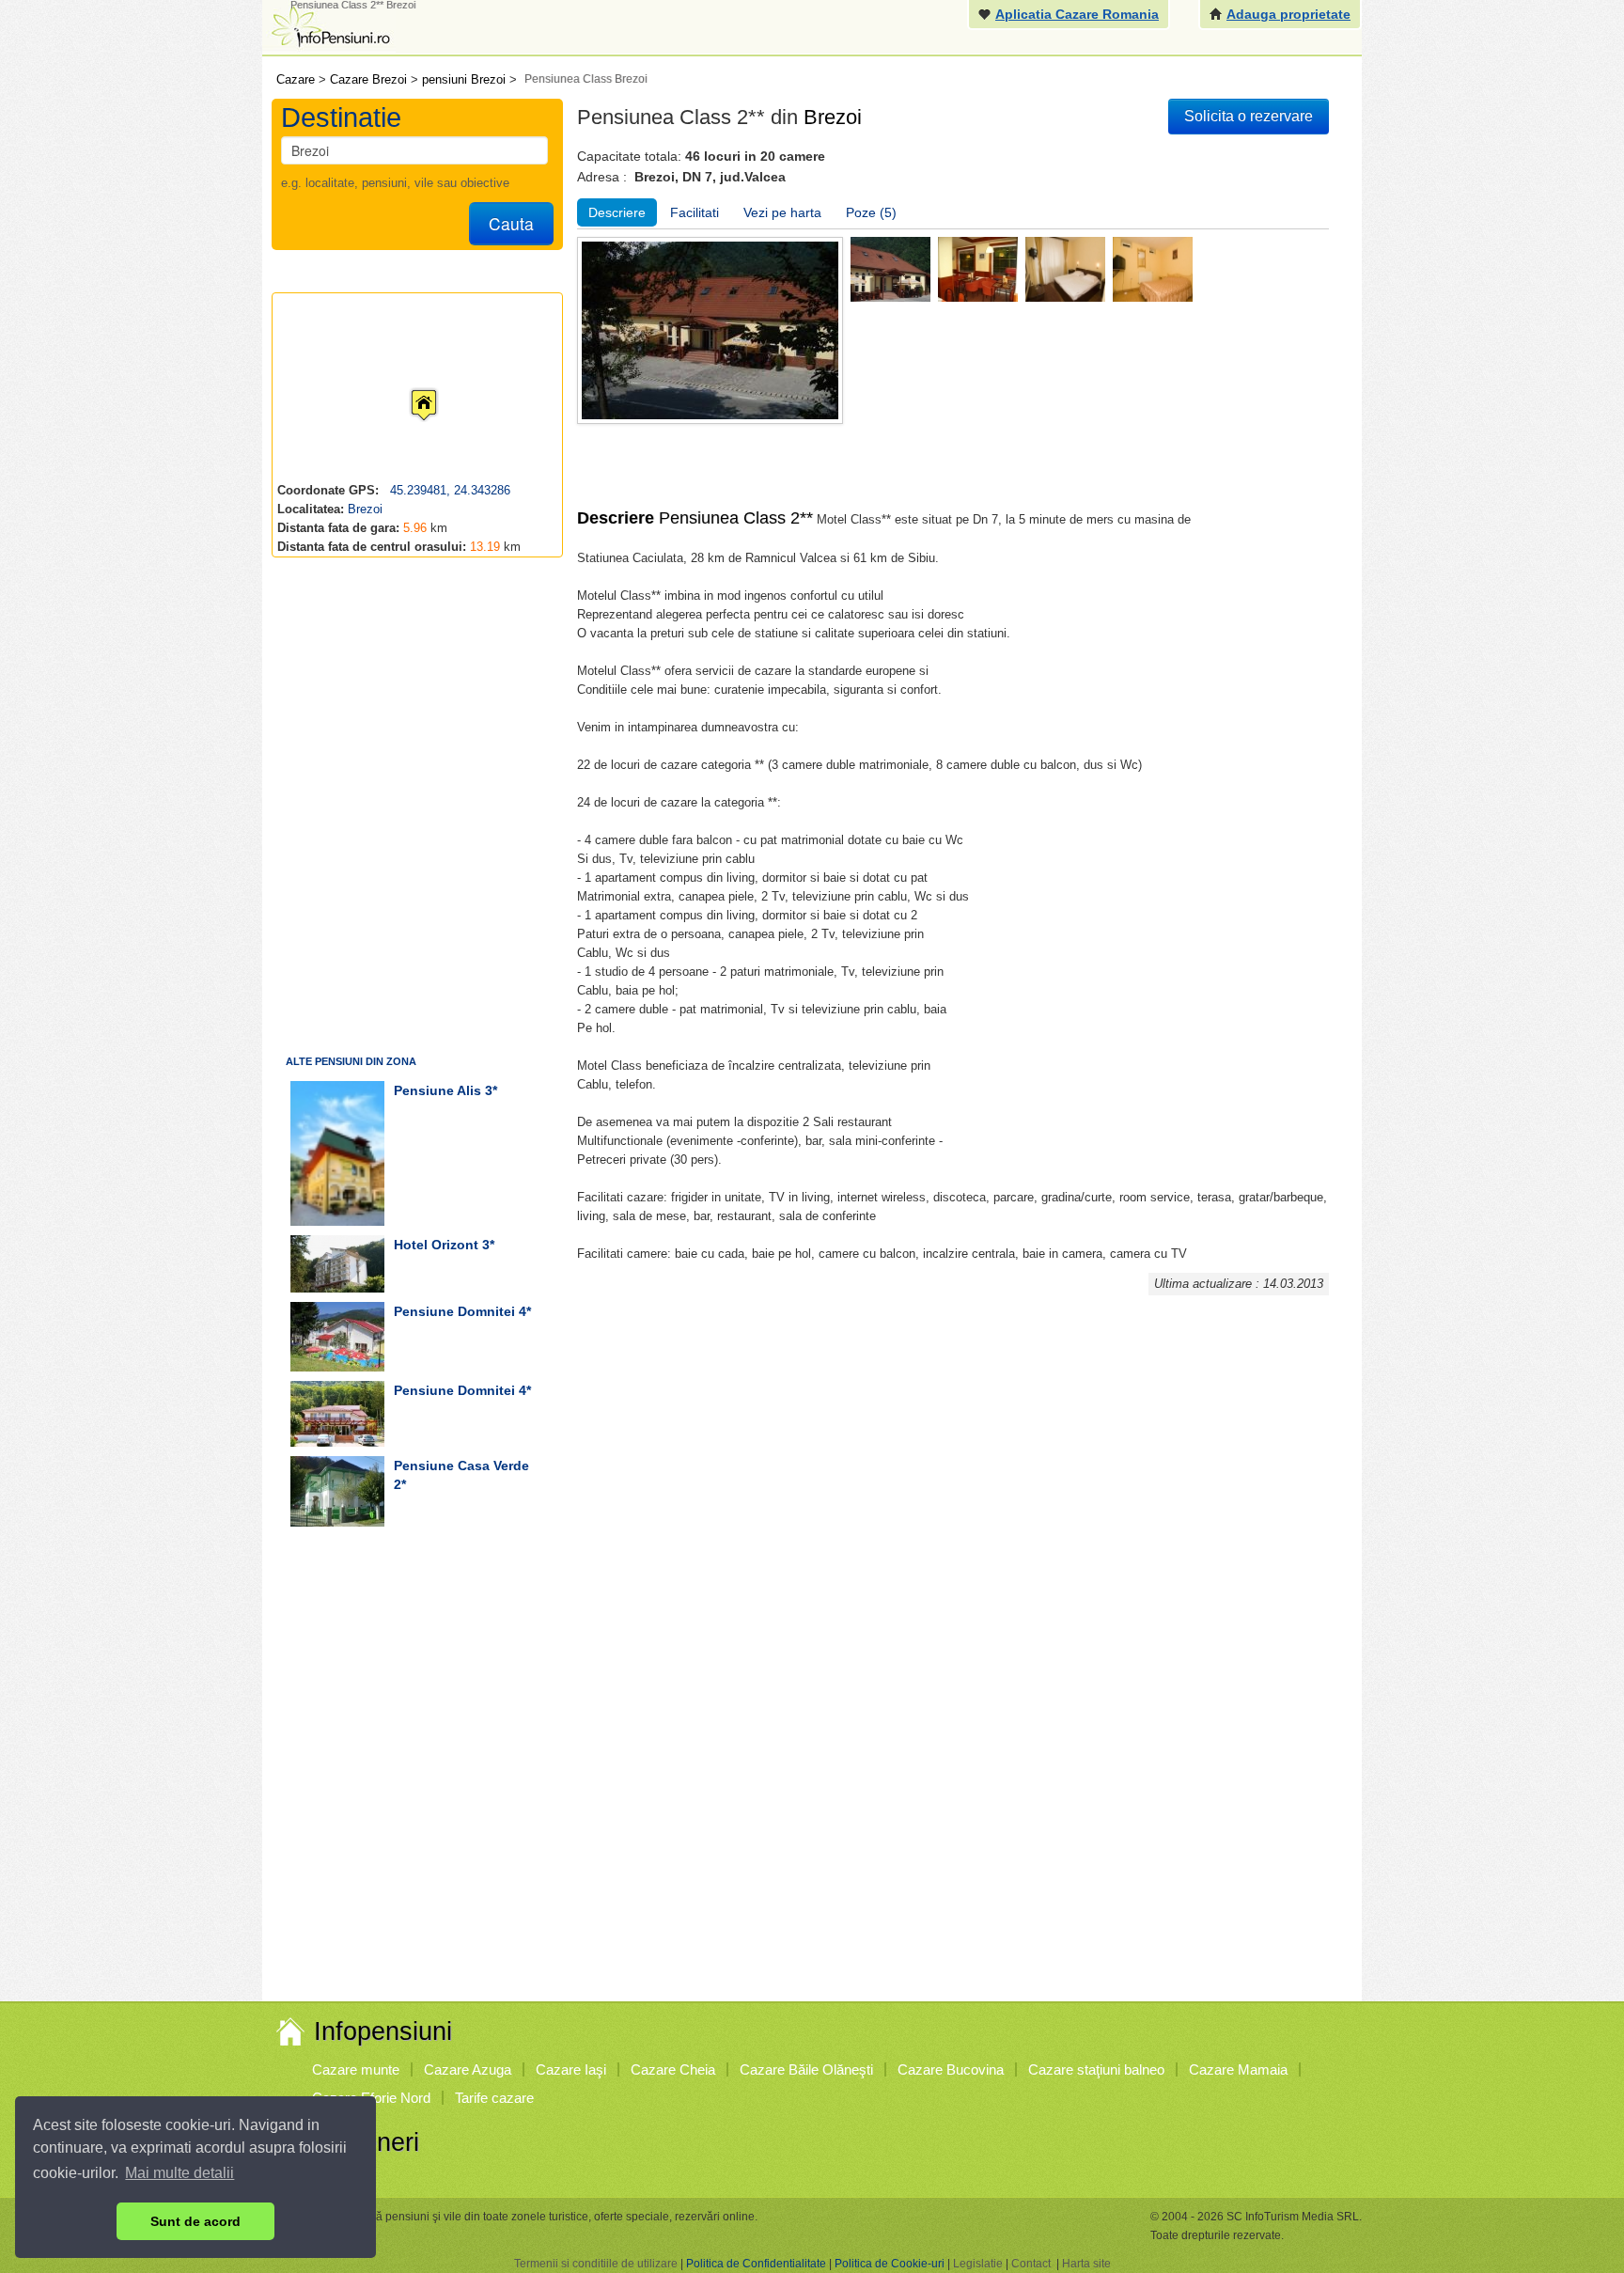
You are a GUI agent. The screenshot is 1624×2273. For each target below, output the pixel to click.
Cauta (511, 223)
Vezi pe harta (782, 212)
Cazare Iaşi (571, 2069)
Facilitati (695, 212)
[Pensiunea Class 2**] (890, 268)
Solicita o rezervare (1249, 116)
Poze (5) (871, 212)
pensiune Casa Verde (461, 1466)
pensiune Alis (437, 1090)
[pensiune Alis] (337, 1153)
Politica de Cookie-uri (890, 2264)
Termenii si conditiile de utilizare (596, 2264)
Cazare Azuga (468, 2069)
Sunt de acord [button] (195, 2221)
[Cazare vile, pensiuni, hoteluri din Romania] (329, 25)
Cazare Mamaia (1238, 2069)
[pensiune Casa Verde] (337, 1491)
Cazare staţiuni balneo (1096, 2069)
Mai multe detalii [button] (180, 2173)
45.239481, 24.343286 (448, 490)
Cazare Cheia (673, 2069)
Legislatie (978, 2264)
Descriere (617, 212)
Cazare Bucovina (951, 2069)
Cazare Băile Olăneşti (806, 2069)
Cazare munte (356, 2069)
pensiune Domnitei (454, 1311)
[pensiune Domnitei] (337, 1337)
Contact (1031, 2264)
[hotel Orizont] (337, 1264)
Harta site (1086, 2264)
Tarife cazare (494, 2098)
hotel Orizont (436, 1245)
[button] (409, 387)
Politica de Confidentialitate (756, 2264)
